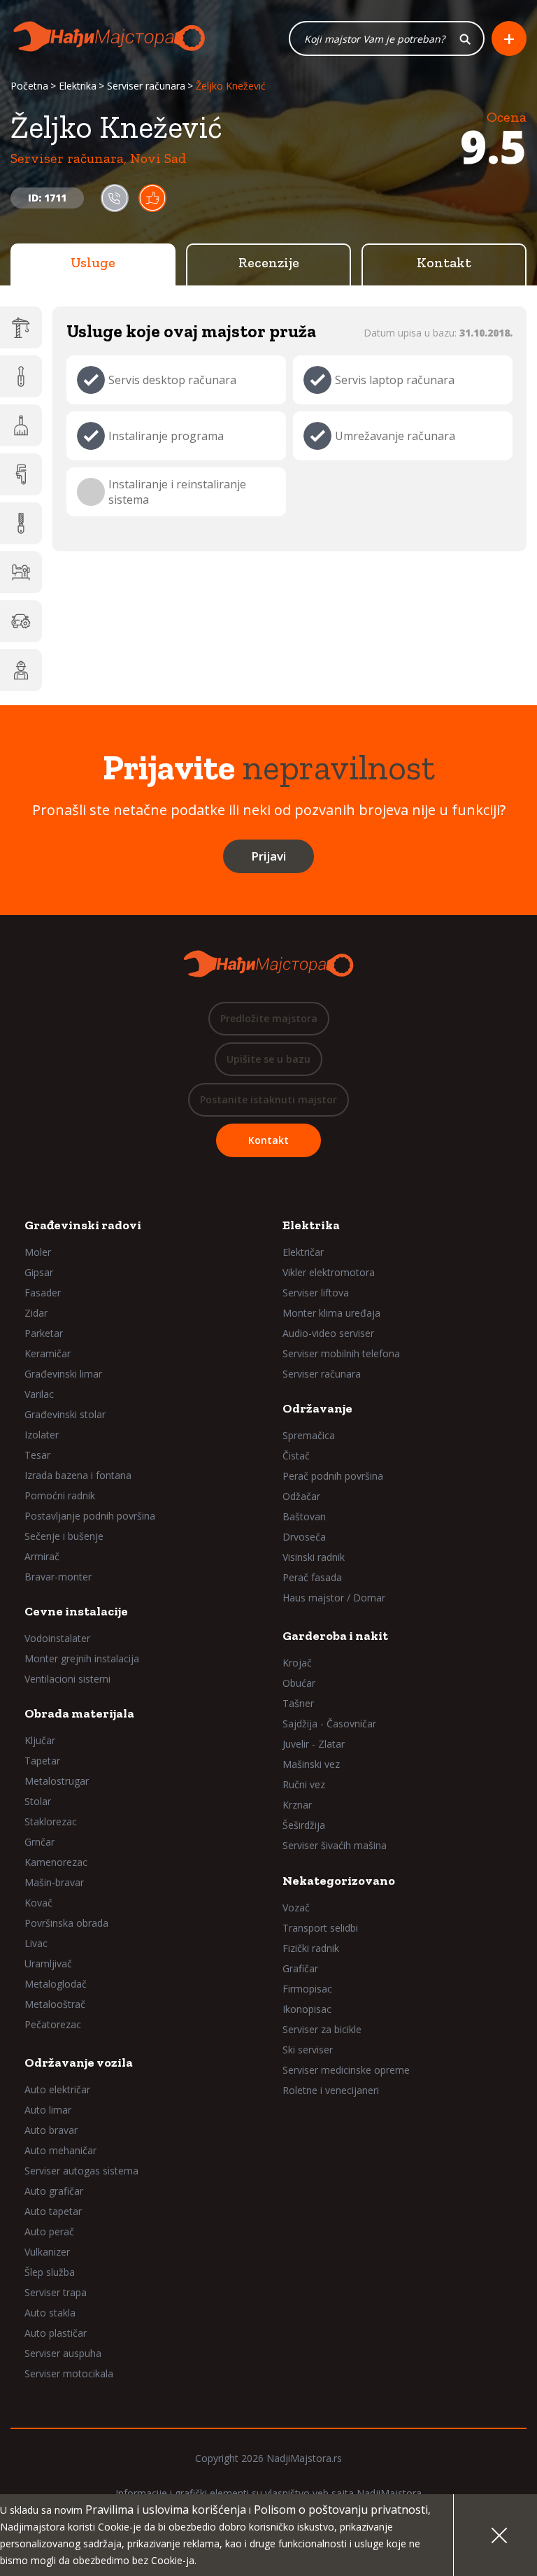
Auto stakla (50, 2313)
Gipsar (39, 1272)
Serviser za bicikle (322, 2029)
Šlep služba (50, 2272)
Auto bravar (51, 2130)
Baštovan (304, 1516)
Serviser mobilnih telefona (341, 1353)
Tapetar (42, 1761)
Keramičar (48, 1353)
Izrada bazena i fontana (78, 1475)
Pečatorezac (53, 2024)
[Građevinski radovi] (21, 327)
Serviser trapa (56, 2292)
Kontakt (444, 262)
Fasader (43, 1293)
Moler (38, 1252)
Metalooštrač (55, 2004)
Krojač (297, 1663)
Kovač (38, 1903)
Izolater (42, 1435)
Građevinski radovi (83, 1225)
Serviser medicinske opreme (346, 2070)
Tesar (37, 1455)
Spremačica (309, 1435)
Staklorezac (51, 1821)
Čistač (296, 1456)
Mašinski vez (311, 1764)
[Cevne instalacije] (21, 474)
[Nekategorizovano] (21, 670)
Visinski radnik (314, 1557)
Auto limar (48, 2110)
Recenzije (269, 262)
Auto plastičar (56, 2333)
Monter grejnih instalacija (82, 1658)
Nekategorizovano (339, 1881)
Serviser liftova (316, 1293)
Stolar (38, 1801)
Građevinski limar (63, 1374)
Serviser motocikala (69, 2373)
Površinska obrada (66, 1923)
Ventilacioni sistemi (67, 1679)
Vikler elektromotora (329, 1272)
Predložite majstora (269, 1018)
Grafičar (300, 1968)
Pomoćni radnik (60, 1495)
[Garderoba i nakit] (21, 572)
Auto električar (57, 2089)
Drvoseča (304, 1537)
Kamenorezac (56, 1862)
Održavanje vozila (79, 2062)
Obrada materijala (79, 1713)
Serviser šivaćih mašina (335, 1845)
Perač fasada (312, 1577)
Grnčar (40, 1842)
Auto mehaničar (60, 2150)
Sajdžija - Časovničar (329, 1724)
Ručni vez (304, 1784)
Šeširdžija (304, 1825)
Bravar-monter (58, 1577)
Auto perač (49, 2231)
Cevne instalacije (76, 1611)
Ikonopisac (307, 2009)
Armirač (42, 1556)
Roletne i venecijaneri (331, 2090)
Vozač (296, 1908)
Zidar (36, 1313)
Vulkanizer (47, 2252)
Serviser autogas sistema (81, 2171)
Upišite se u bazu (268, 1059)
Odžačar (301, 1496)
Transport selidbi (320, 1928)
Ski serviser (308, 2050)
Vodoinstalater (57, 1638)
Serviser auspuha (63, 2353)
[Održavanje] (21, 425)
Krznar (297, 1805)
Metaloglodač (56, 1984)
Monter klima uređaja (331, 1313)
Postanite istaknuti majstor (268, 1099)
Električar (303, 1252)
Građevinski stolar (65, 1414)
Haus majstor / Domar (334, 1598)
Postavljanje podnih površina (90, 1516)
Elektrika (78, 86)
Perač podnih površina (333, 1476)
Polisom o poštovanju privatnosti (341, 2510)
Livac (36, 1943)
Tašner (298, 1703)
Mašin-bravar (54, 1882)
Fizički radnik (311, 1948)
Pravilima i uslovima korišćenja (166, 2510)
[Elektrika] (21, 376)
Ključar (40, 1740)
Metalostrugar (57, 1781)
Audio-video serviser (328, 1333)
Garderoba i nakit (335, 1636)
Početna (29, 86)
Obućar (299, 1683)
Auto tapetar (53, 2211)
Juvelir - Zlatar (314, 1744)
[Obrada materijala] (21, 523)
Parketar (44, 1333)
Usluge (93, 262)
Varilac (39, 1394)
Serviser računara (146, 86)
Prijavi (268, 856)
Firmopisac (307, 1989)
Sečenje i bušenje (64, 1536)
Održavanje (317, 1408)
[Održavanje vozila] (21, 621)
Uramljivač (48, 1963)
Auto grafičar (54, 2191)
